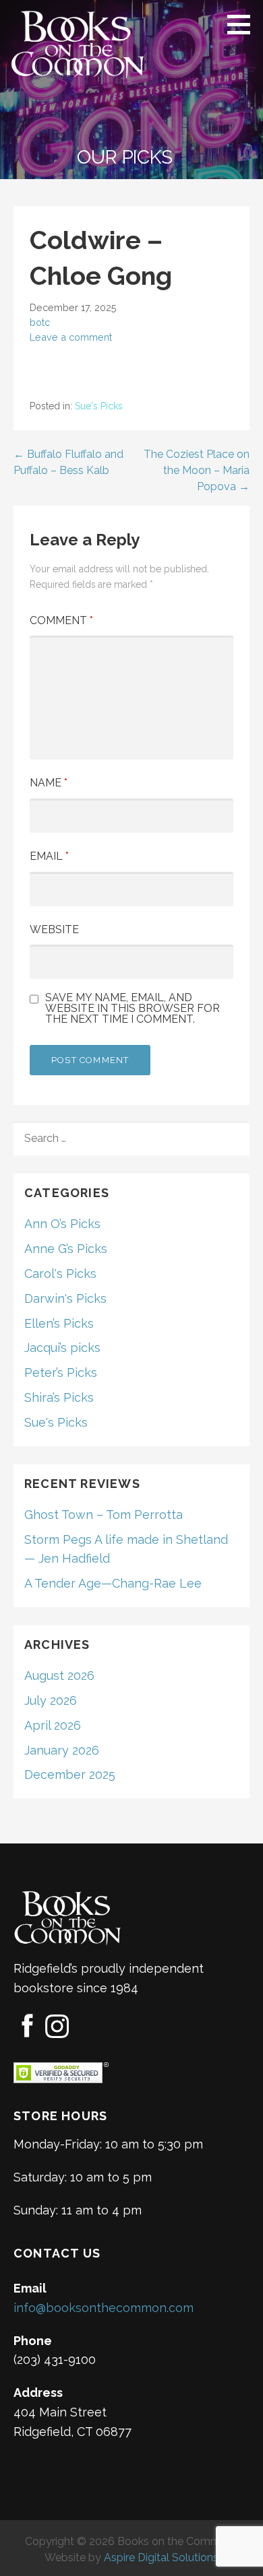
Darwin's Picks (65, 1298)
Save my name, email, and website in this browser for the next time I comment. (133, 1009)
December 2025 (70, 1774)
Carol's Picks (60, 1274)
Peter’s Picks (61, 1372)
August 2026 (59, 1675)
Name (49, 783)
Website (54, 929)
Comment (61, 620)
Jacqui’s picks (62, 1348)
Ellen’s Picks (59, 1323)
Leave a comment (71, 337)
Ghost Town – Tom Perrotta (104, 1515)
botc (40, 322)
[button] (243, 24)
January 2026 (62, 1750)
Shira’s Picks (59, 1397)
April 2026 (53, 1725)
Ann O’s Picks (62, 1224)
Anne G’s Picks (66, 1249)
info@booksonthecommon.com (104, 2308)
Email (49, 856)
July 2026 (51, 1700)
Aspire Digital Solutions (161, 2557)
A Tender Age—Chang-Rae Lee (113, 1583)
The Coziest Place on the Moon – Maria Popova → (197, 470)
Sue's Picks (99, 406)
